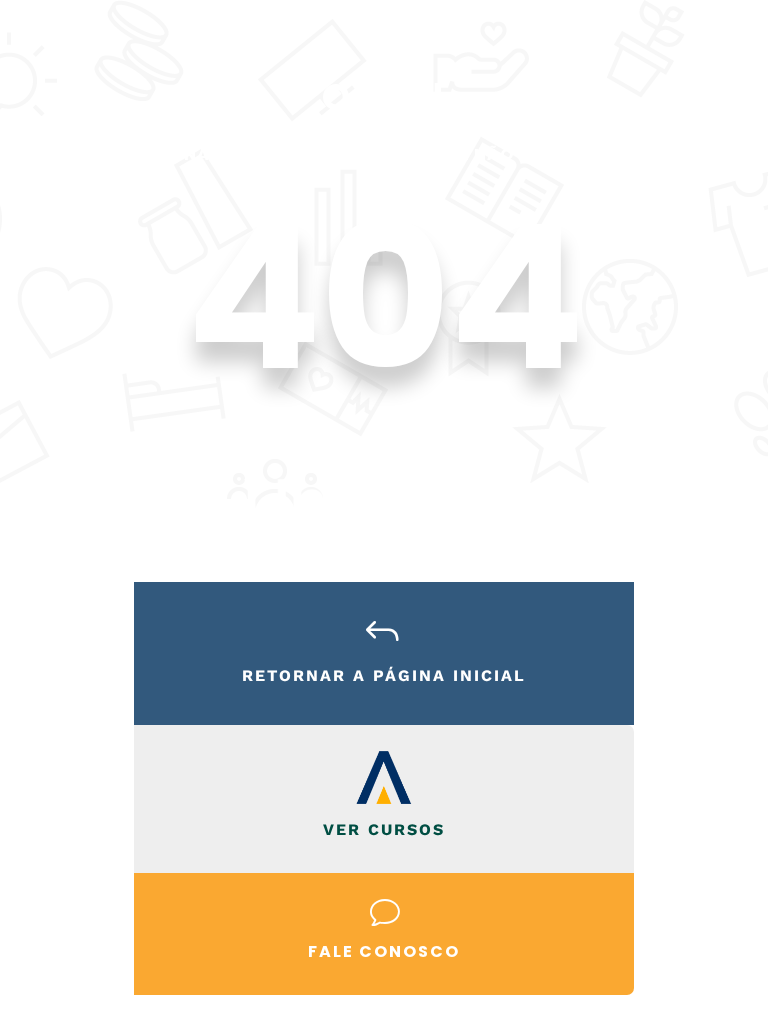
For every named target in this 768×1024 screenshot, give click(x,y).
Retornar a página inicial (384, 675)
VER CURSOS (384, 829)
